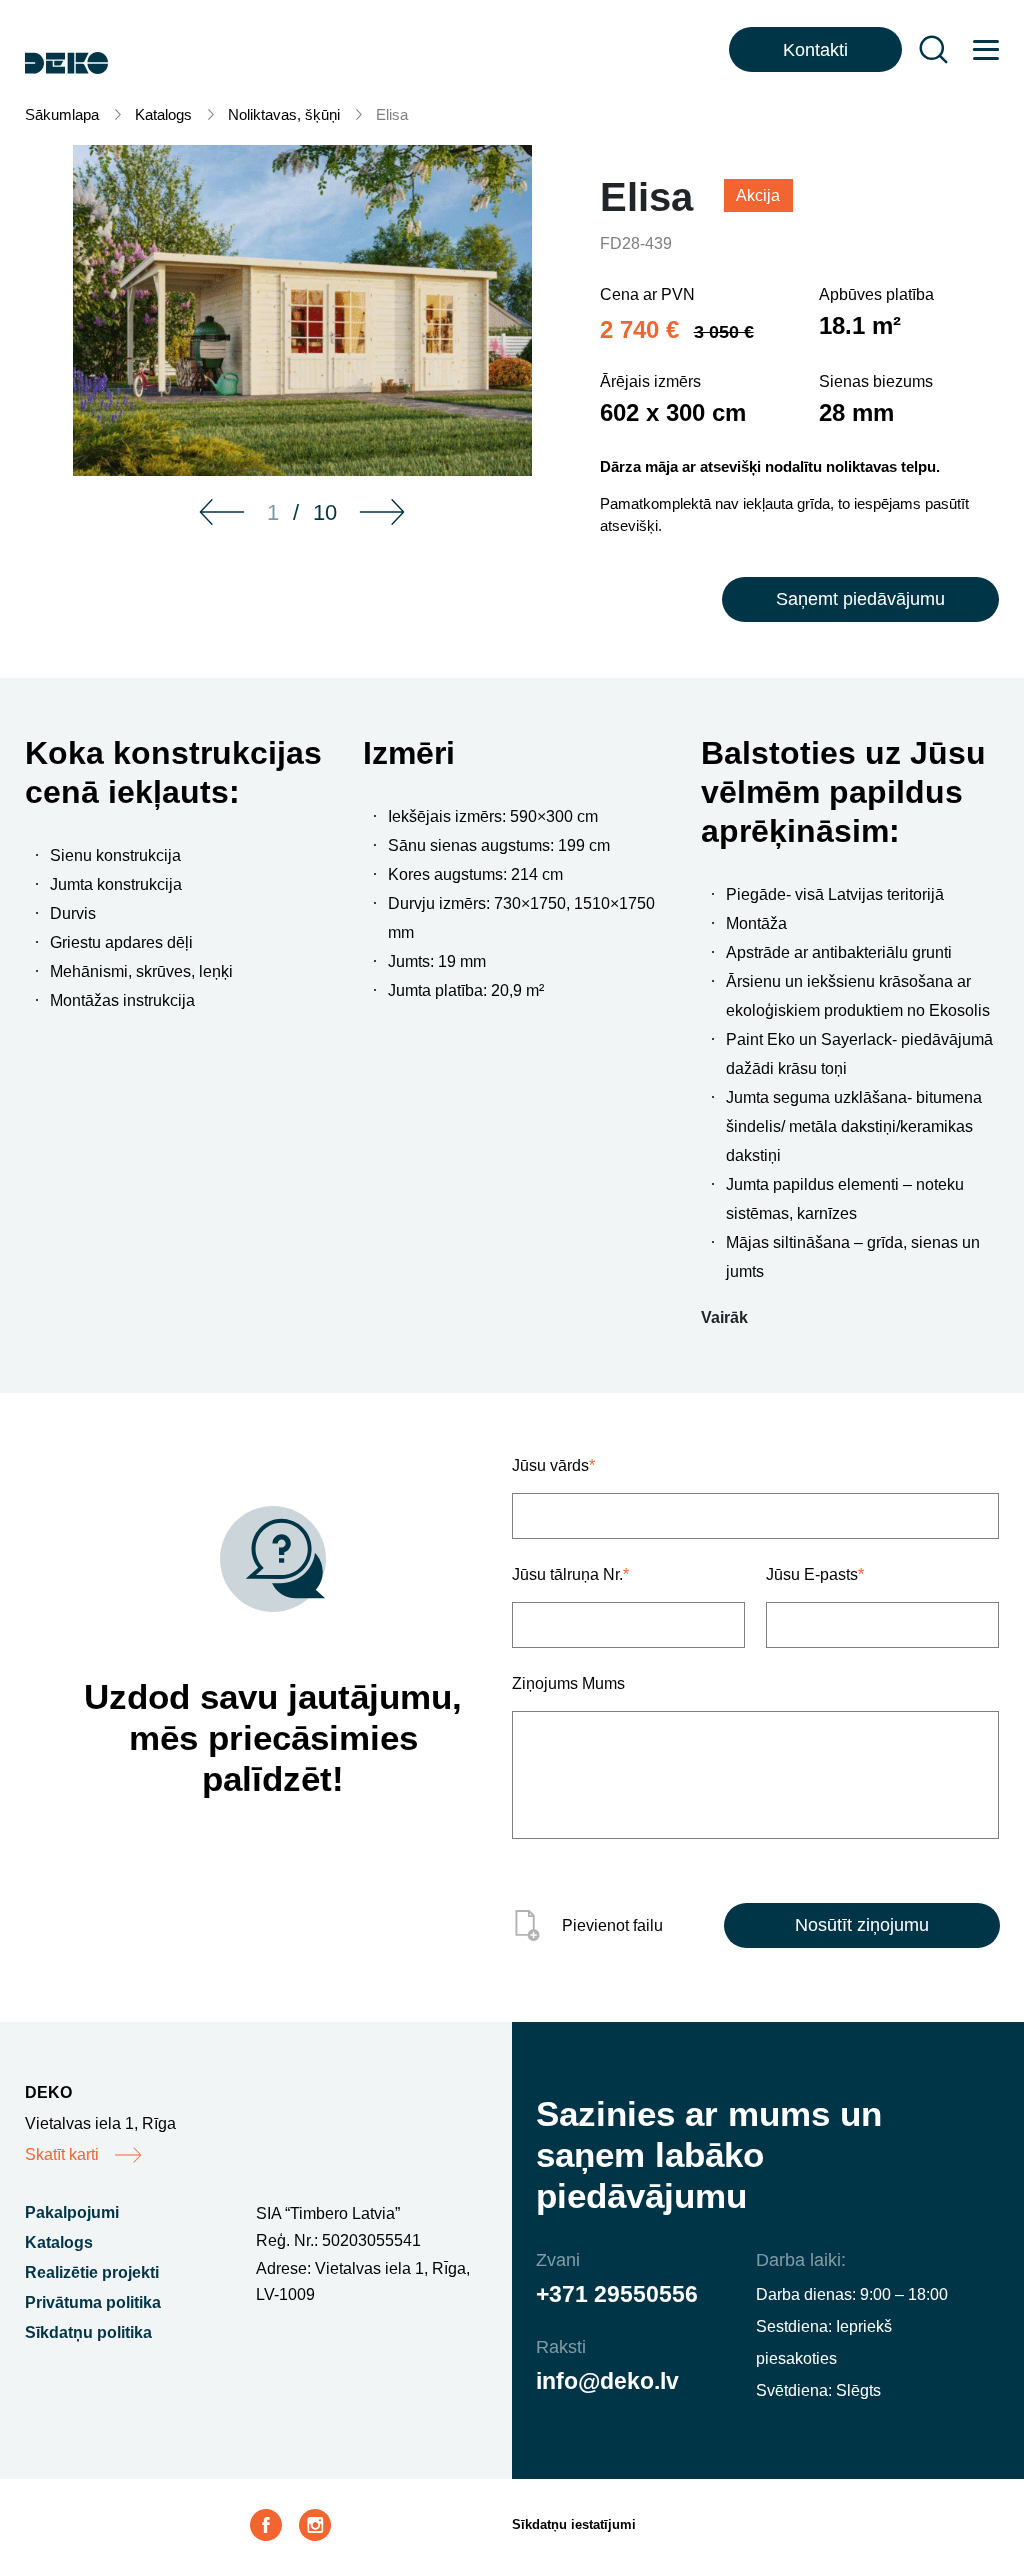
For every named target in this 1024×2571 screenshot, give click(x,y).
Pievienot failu (612, 1925)
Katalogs (163, 114)
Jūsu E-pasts (815, 1574)
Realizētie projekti (92, 2272)
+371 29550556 (617, 2294)
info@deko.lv (607, 2381)
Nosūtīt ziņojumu (862, 1925)
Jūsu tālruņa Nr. (570, 1574)
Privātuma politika (93, 2302)
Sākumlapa (62, 114)
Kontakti (815, 50)
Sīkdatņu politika (88, 2332)
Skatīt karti (62, 2154)
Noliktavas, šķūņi (284, 114)
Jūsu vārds (553, 1465)
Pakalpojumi (72, 2212)
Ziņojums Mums (568, 1683)
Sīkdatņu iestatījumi (574, 2524)
